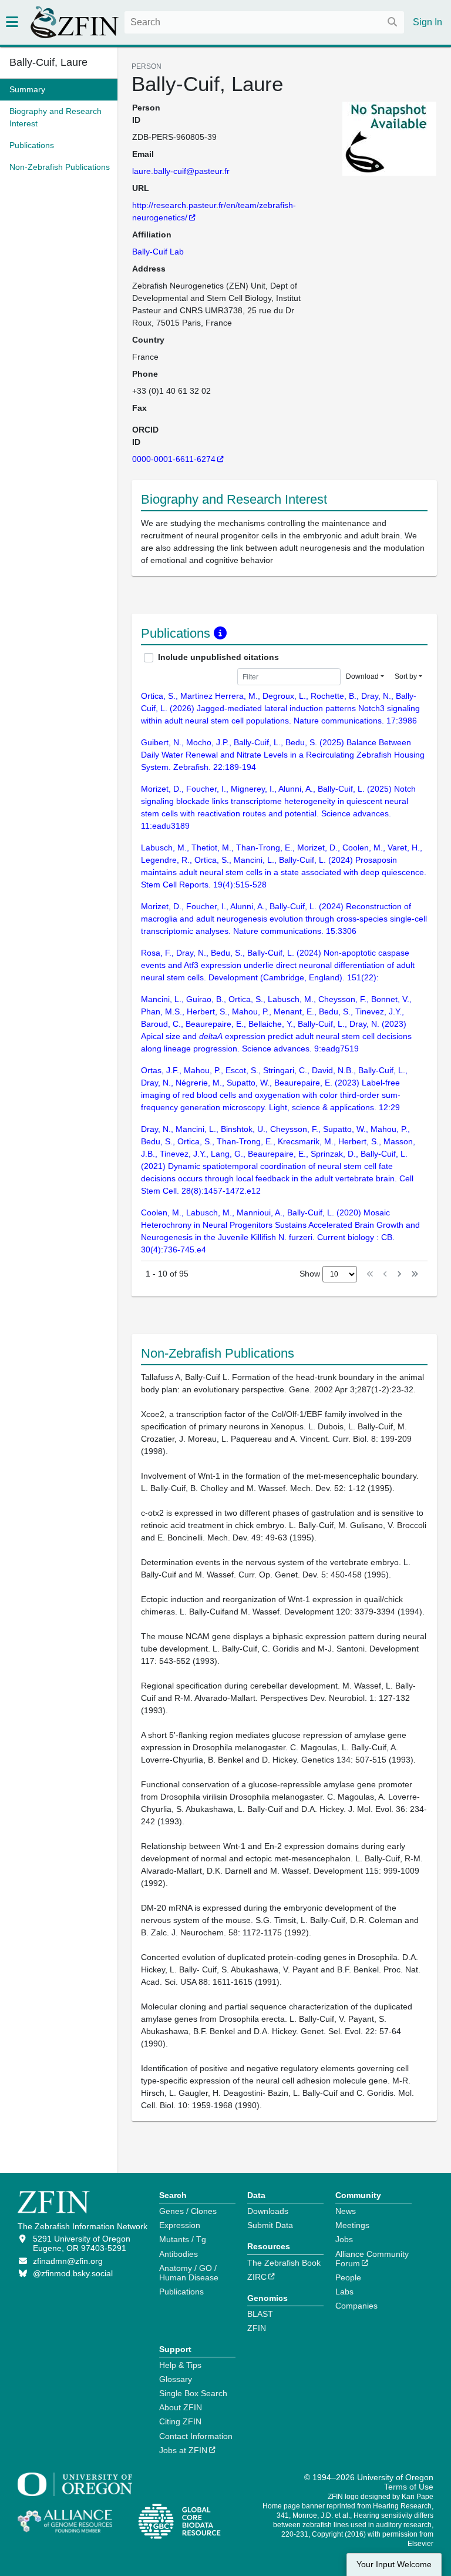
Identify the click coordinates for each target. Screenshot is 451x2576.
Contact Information (196, 2436)
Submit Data (270, 2225)
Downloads (268, 2211)
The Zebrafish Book (284, 2263)
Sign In (428, 22)
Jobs (344, 2239)
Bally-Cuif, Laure (48, 62)
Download (362, 676)
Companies (356, 2306)
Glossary (176, 2379)
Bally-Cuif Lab (158, 252)
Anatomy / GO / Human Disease (189, 2273)
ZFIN (257, 2328)
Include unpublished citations (218, 657)
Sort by (406, 676)
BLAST (260, 2314)
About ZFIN (181, 2407)
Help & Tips (180, 2365)
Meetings (352, 2225)
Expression (180, 2225)
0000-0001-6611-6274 (174, 459)
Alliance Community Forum (372, 2259)
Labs (344, 2292)
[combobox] (264, 22)
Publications (181, 2292)
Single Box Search (193, 2393)
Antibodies (179, 2254)
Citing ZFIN (180, 2421)
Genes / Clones (188, 2211)
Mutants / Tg (183, 2239)
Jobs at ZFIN (183, 2450)
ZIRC (257, 2277)
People (348, 2277)
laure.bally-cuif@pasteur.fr (181, 171)
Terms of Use (409, 2487)
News (346, 2211)
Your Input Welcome (394, 2565)
